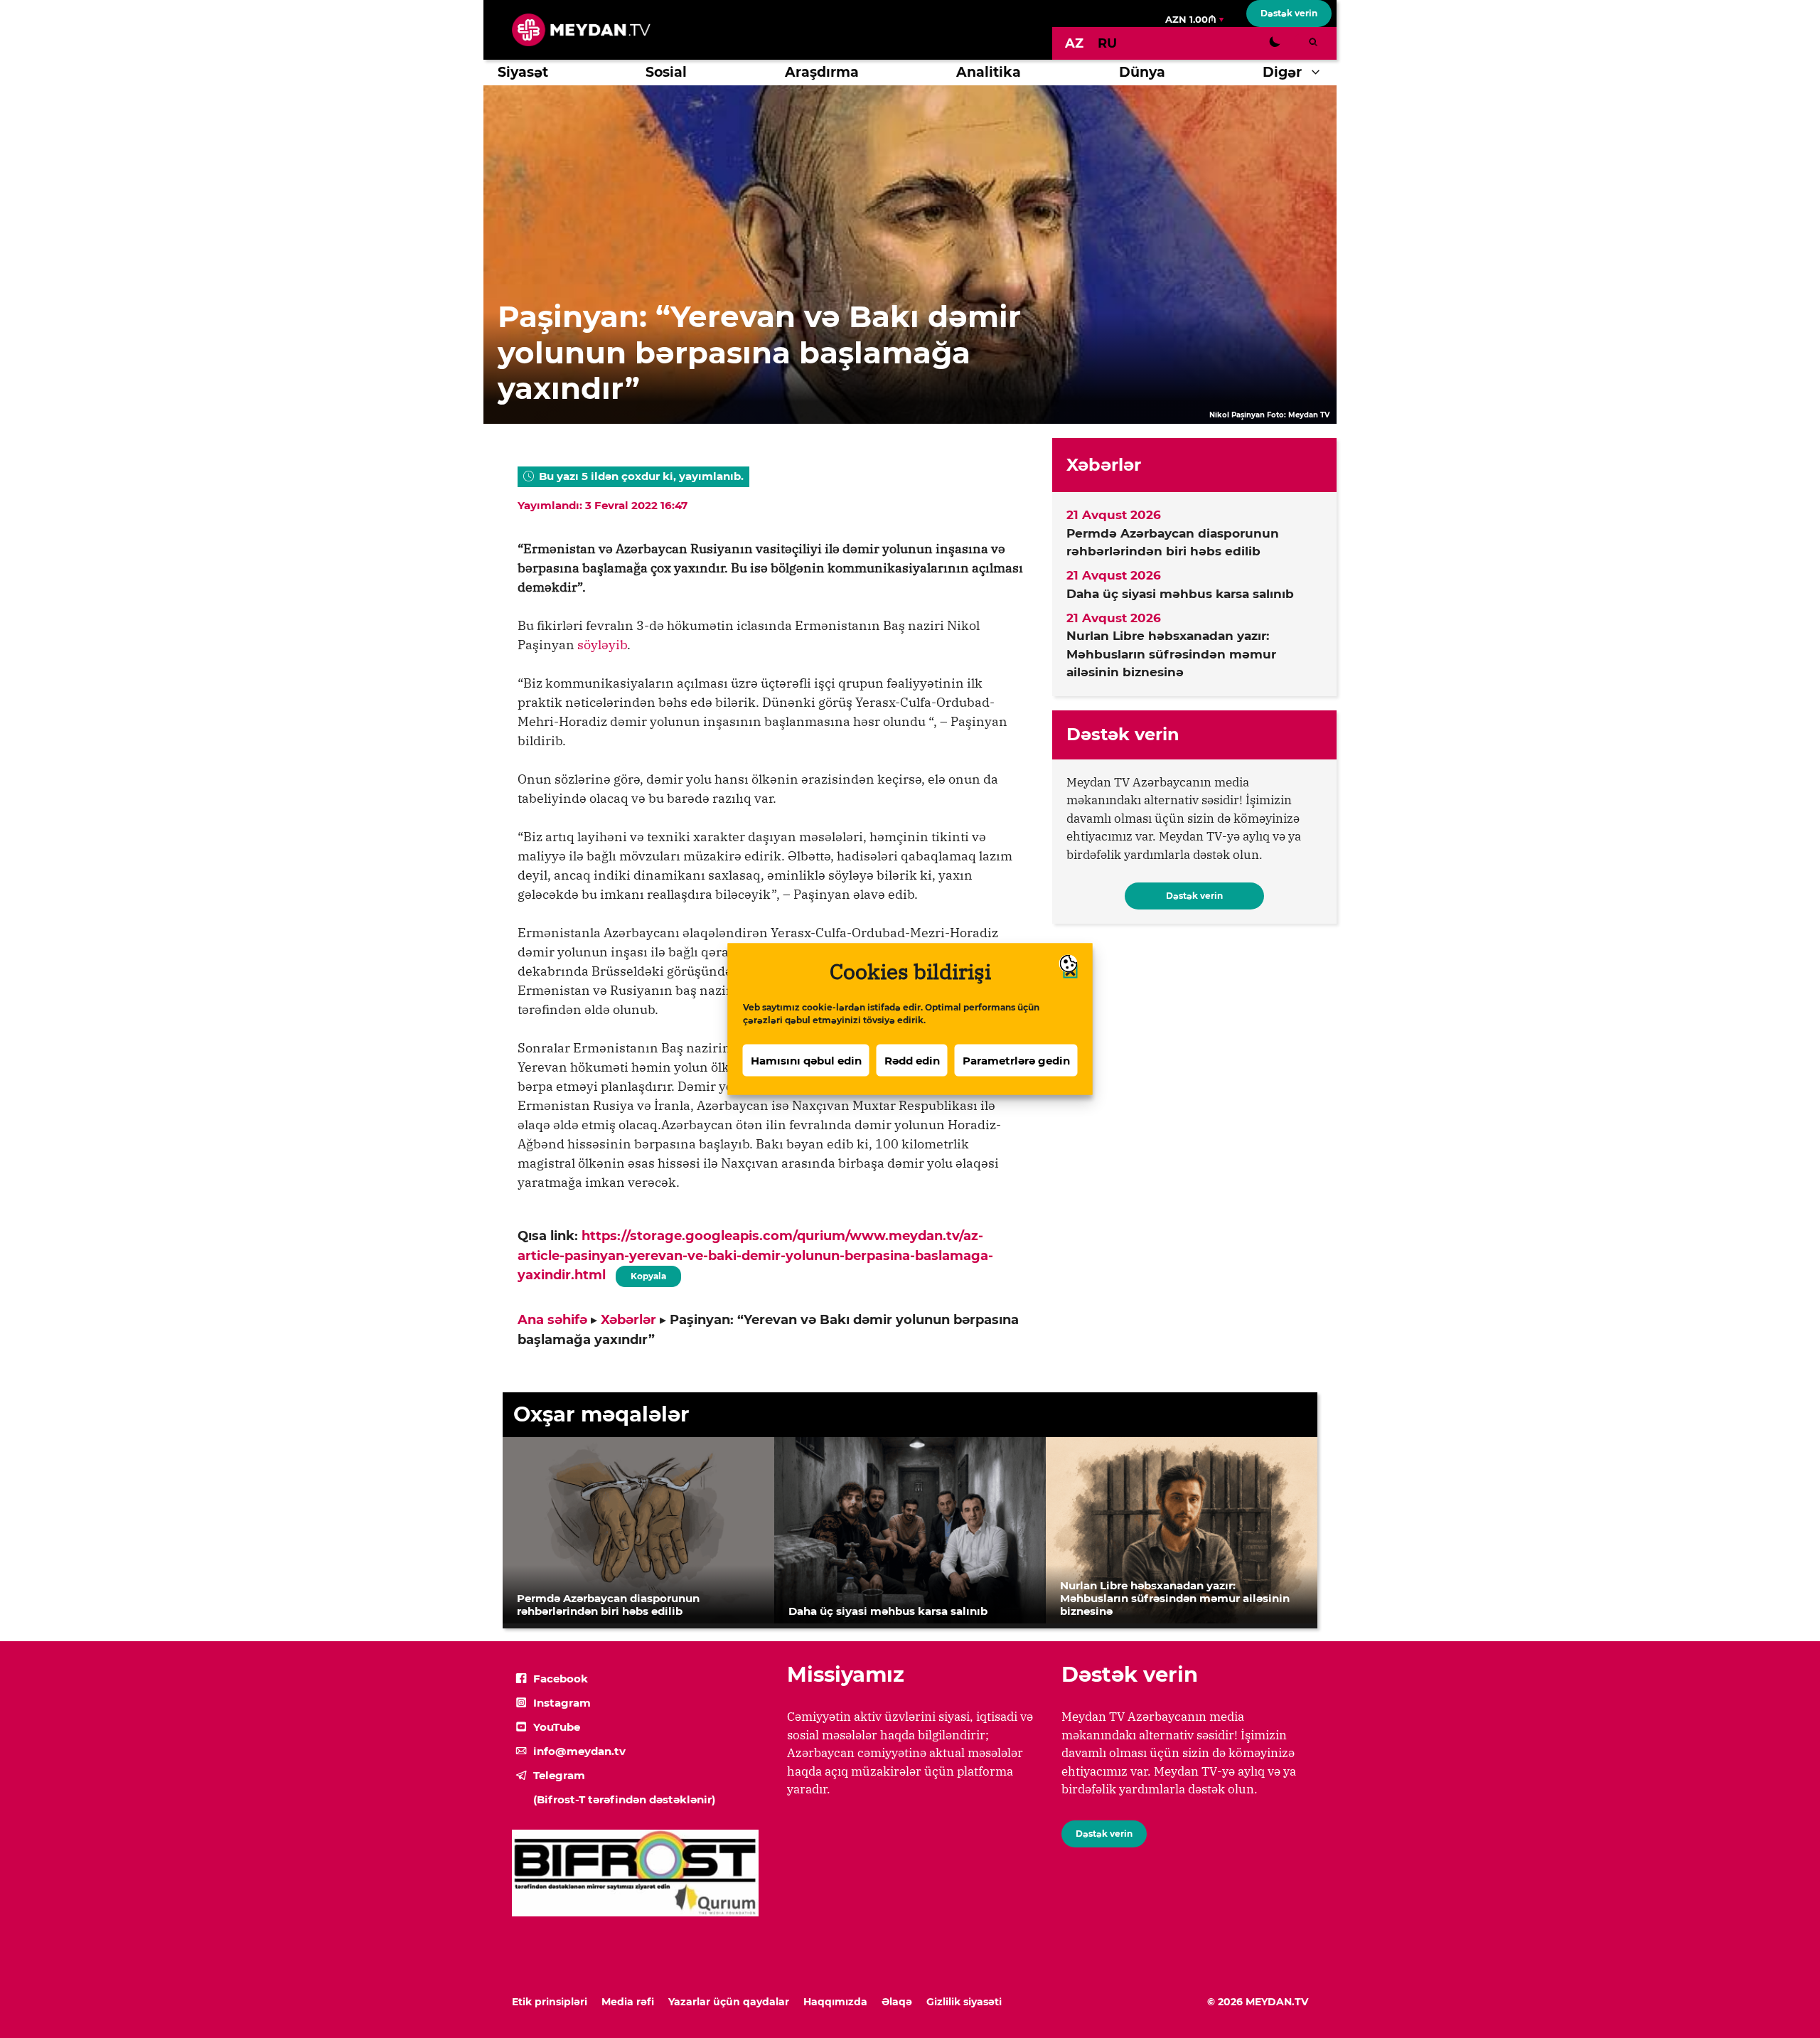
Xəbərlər (628, 1320)
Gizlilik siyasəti (964, 2002)
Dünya (1142, 72)
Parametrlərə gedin (1016, 1060)
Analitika (989, 72)
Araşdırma (822, 72)
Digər (1282, 72)
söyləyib (602, 645)
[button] (1319, 73)
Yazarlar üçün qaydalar (729, 2002)
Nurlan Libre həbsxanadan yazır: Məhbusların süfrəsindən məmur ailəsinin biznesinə (1171, 654)
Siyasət (523, 72)
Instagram (562, 1703)
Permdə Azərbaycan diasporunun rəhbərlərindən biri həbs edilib (1173, 543)
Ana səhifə (552, 1320)
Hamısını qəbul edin (806, 1060)
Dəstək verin (1289, 13)
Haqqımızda (835, 2002)
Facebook (561, 1679)
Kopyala (648, 1274)
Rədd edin (912, 1060)
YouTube (557, 1727)
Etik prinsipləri (550, 2002)
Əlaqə (897, 2002)
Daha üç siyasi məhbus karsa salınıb (1180, 594)
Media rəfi (628, 2002)
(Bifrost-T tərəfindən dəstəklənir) (624, 1799)
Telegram (559, 1775)
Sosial (666, 72)
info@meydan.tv (579, 1751)
